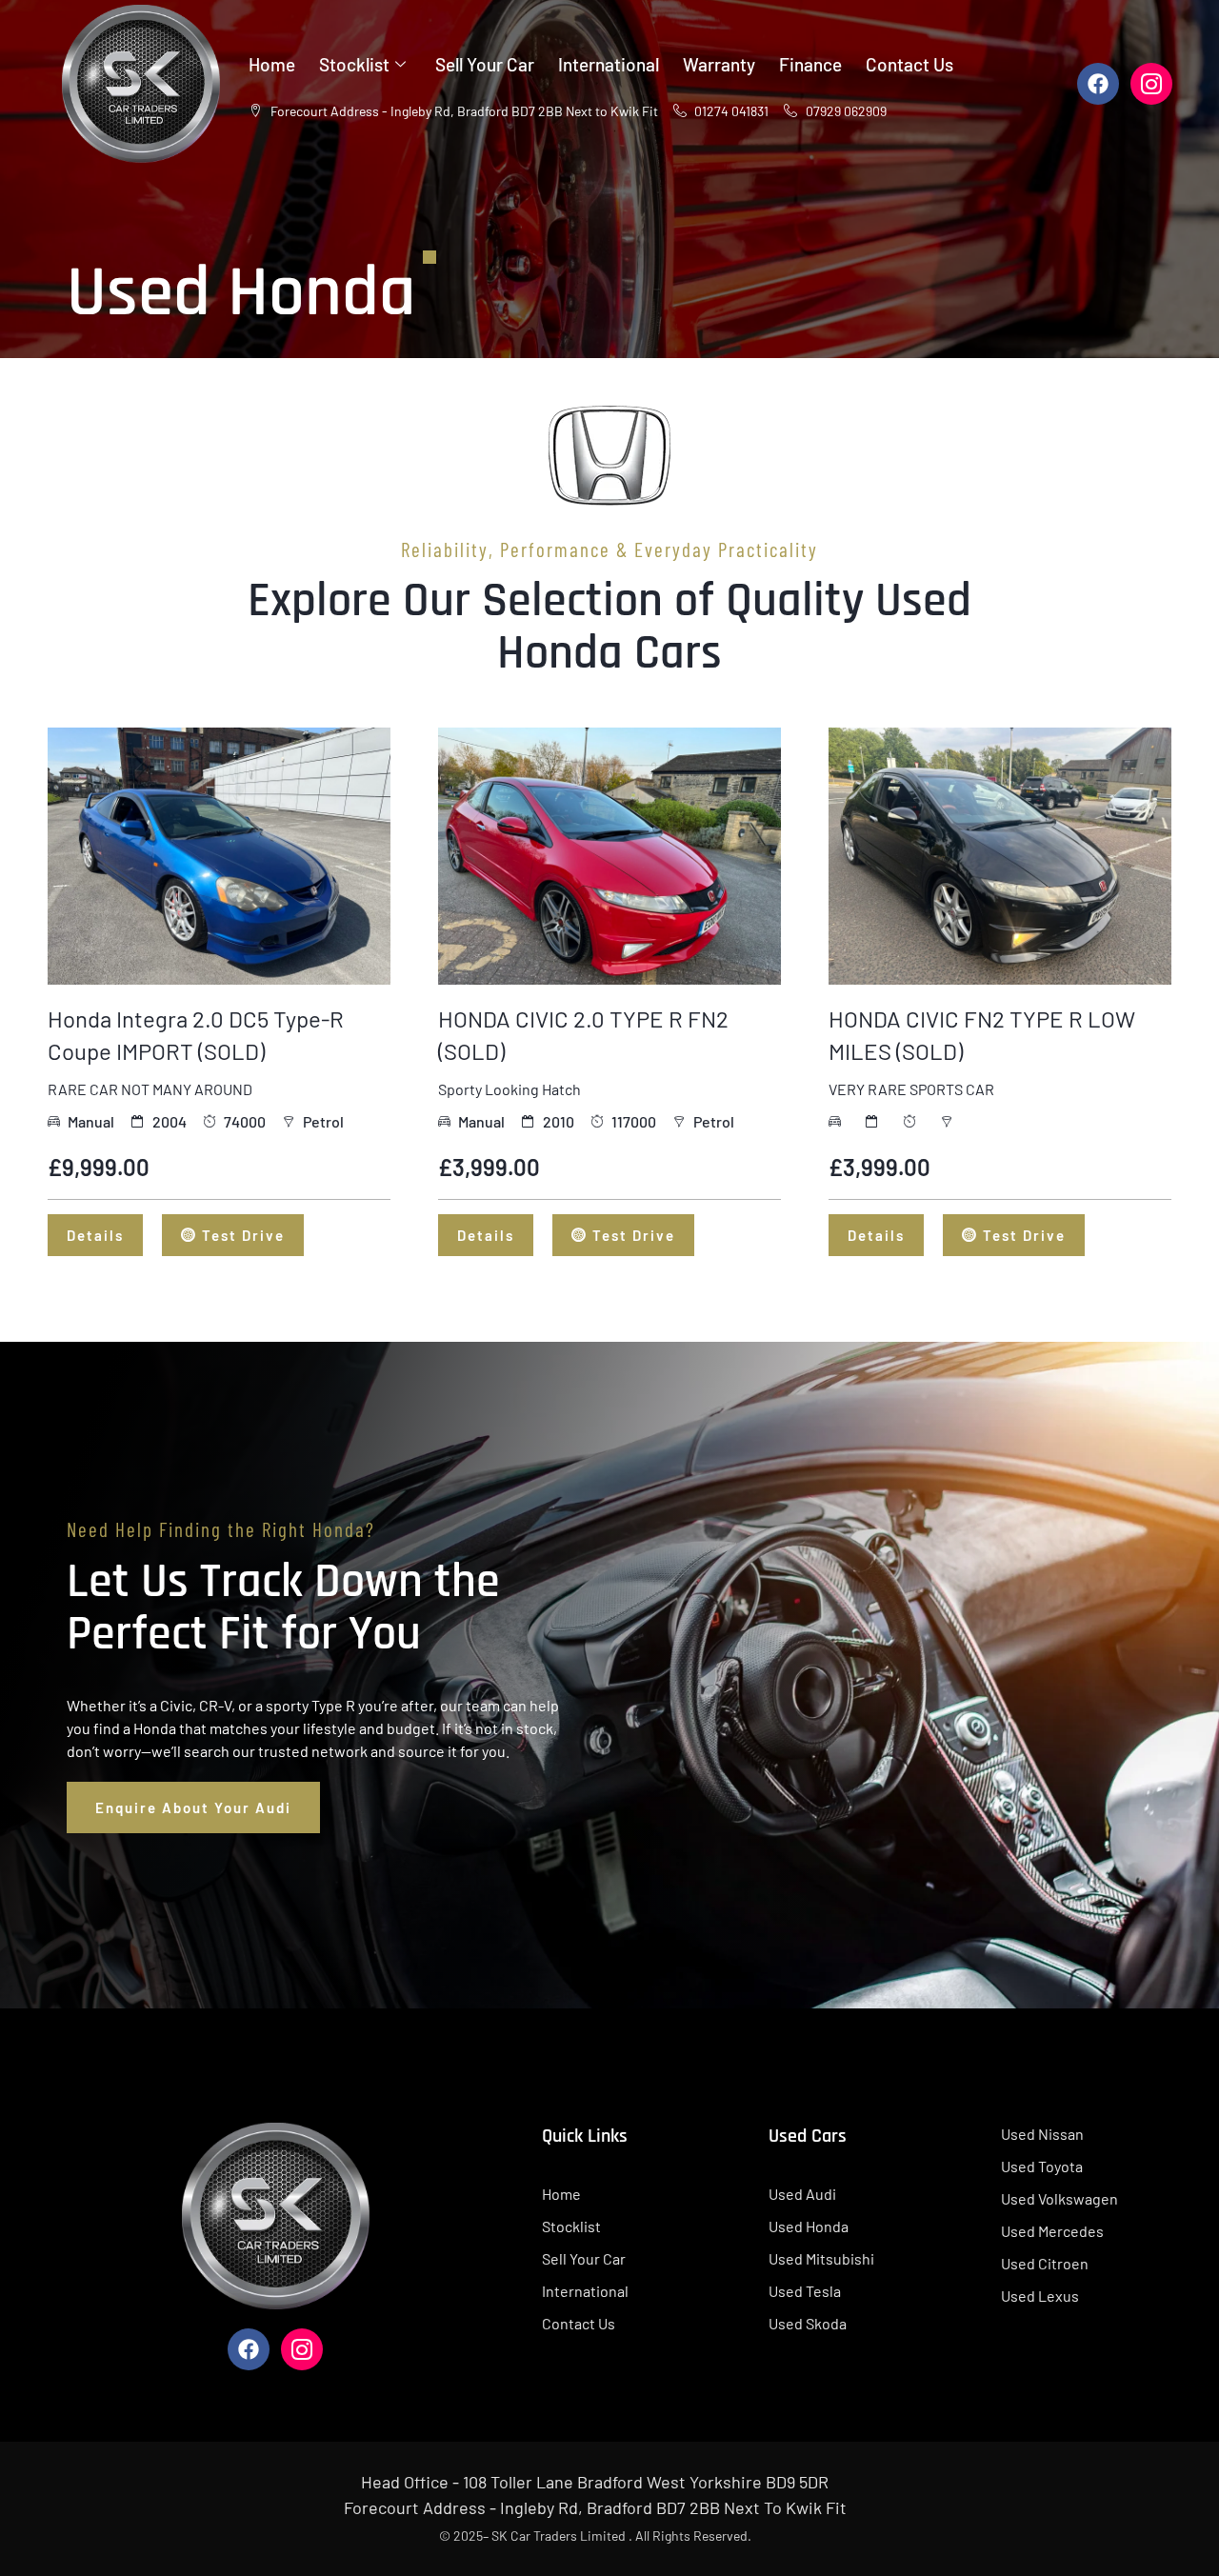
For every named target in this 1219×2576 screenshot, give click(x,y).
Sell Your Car (485, 64)
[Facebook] (1098, 84)
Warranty (719, 64)
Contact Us (909, 64)
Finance (810, 64)
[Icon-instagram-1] (1151, 84)
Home (272, 64)
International (609, 64)
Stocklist (354, 64)
